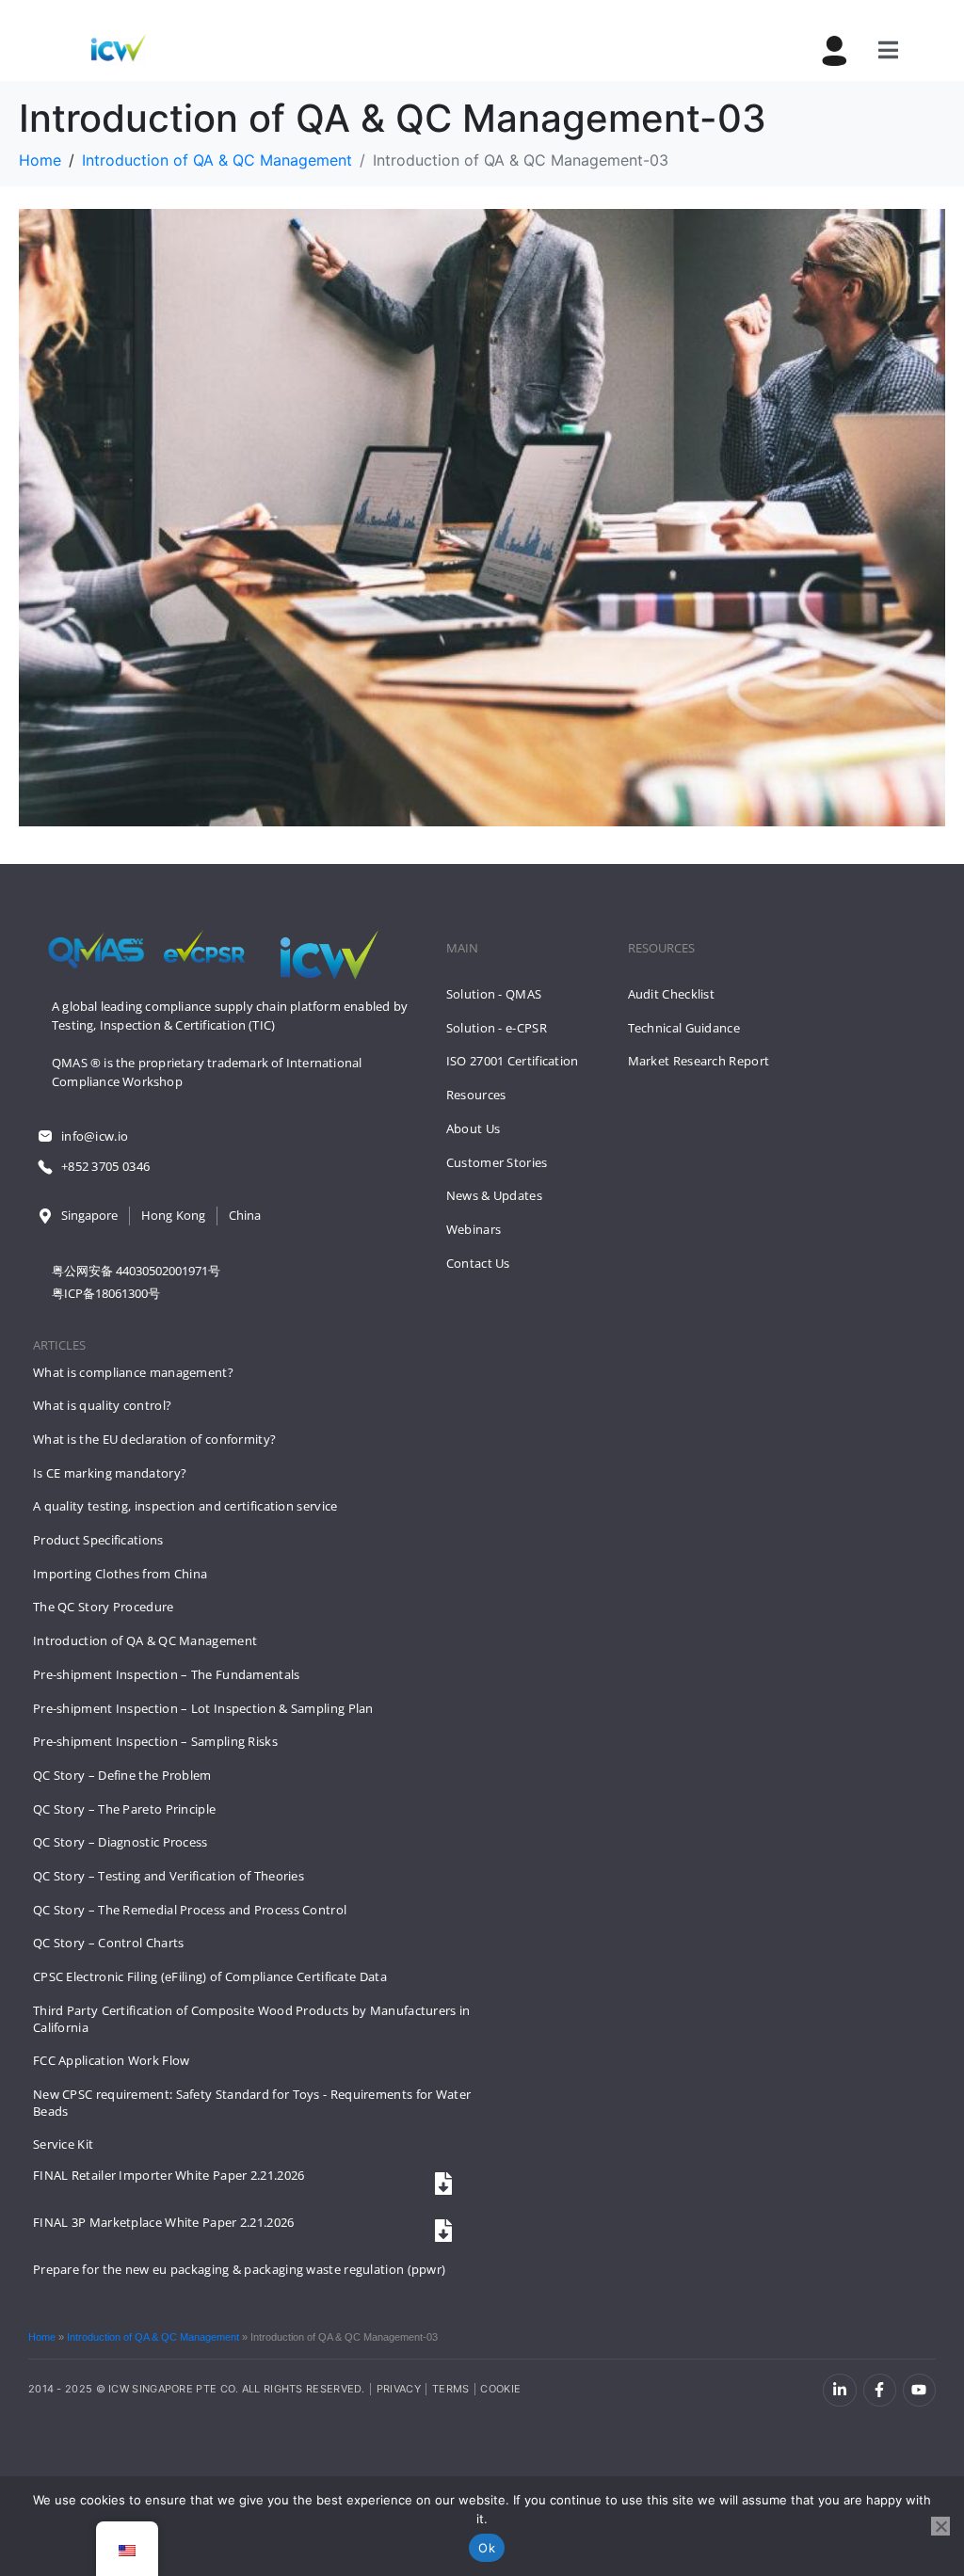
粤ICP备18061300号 (106, 1293)
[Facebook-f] (880, 2390)
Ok (487, 2548)
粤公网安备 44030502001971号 (136, 1271)
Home (42, 2337)
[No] (940, 2526)
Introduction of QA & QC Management (153, 2337)
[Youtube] (919, 2390)
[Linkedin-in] (839, 2390)
